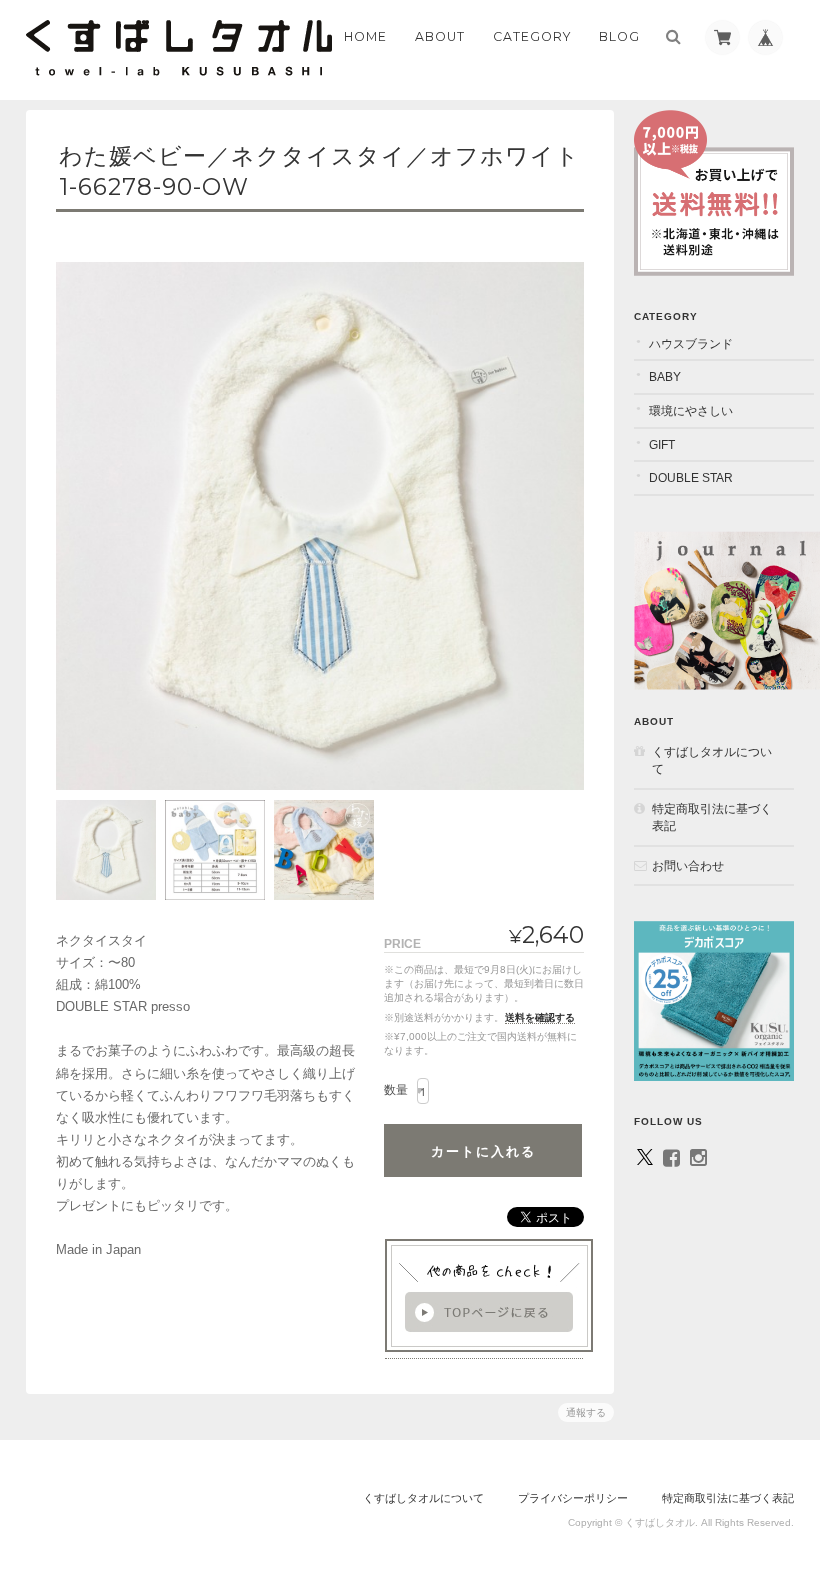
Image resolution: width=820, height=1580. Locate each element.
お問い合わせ (688, 865)
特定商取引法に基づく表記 (712, 817)
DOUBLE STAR (691, 477)
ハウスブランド (691, 343)
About (440, 36)
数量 (396, 1090)
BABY (665, 376)
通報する (586, 1412)
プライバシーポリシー (573, 1498)
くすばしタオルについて (712, 760)
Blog (619, 36)
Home (365, 36)
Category (532, 36)
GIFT (662, 444)
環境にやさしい (691, 410)
